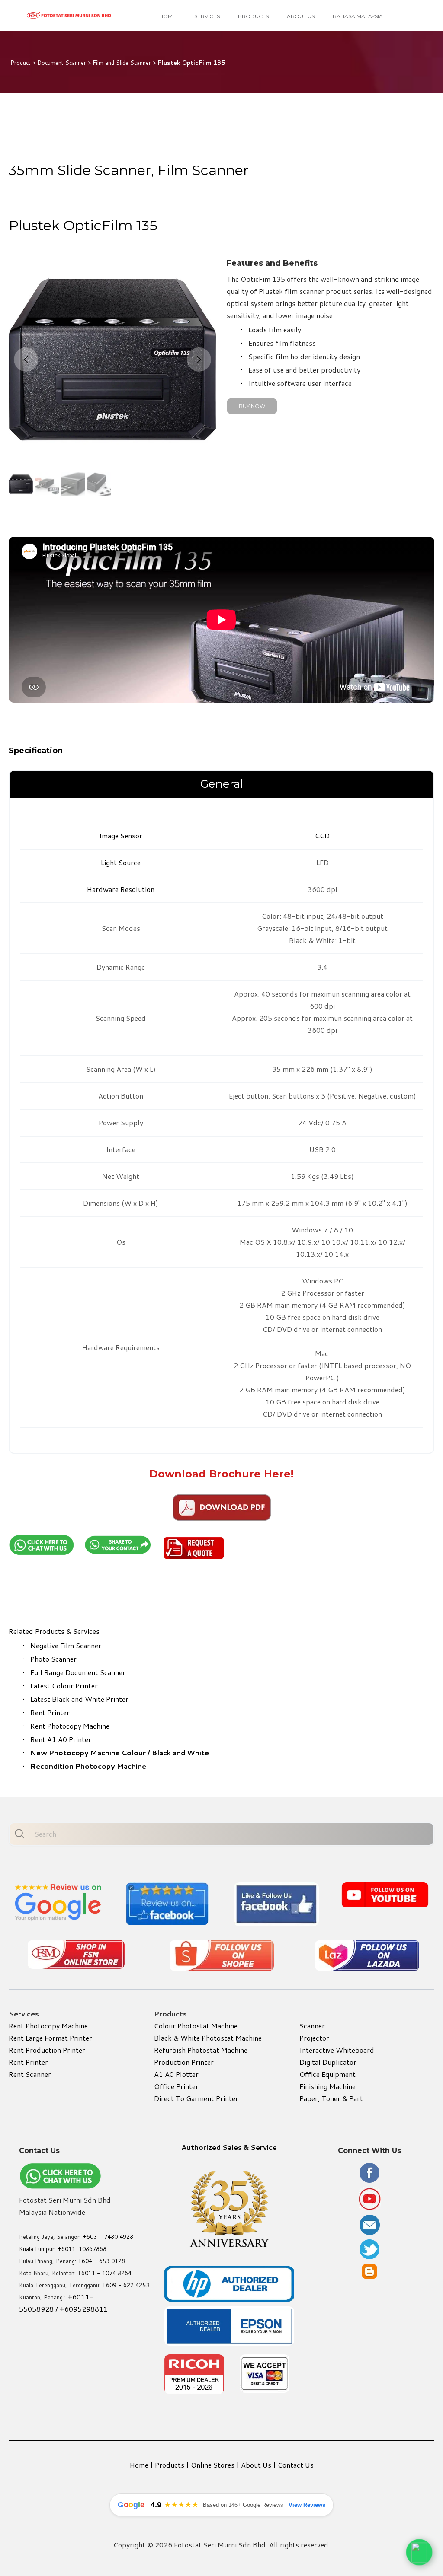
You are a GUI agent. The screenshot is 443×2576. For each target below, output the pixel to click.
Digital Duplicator (328, 2062)
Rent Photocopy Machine (70, 1726)
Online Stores (213, 2465)
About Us (301, 16)
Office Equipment (327, 2074)
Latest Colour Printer (64, 1686)
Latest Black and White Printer (79, 1699)
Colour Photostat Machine (196, 2026)
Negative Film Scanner (66, 1645)
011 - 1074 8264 (108, 2273)
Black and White (180, 1753)
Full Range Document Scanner (78, 1672)
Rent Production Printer (47, 2050)
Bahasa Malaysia (358, 16)
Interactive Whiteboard (337, 2050)
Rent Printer (50, 1712)
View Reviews (307, 2505)
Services (207, 16)
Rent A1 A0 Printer (61, 1739)
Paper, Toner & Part (331, 2098)
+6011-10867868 (82, 2249)
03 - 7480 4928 (112, 2237)
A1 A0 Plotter (176, 2074)
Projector (314, 2038)
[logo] (69, 16)
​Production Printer (184, 2062)
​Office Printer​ (176, 2086)
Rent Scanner (30, 2074)
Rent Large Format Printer (50, 2038)
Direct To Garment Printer (196, 2098)
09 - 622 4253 (129, 2285)
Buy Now (252, 406)
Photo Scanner (53, 1659)
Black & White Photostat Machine (208, 2038)
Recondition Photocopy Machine (88, 1766)
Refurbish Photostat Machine (201, 2050)
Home (168, 16)
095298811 (88, 2309)
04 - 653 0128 (105, 2261)
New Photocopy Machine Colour (88, 1753)
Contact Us (296, 2465)
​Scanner (312, 2026)
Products (253, 16)
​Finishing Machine (327, 2086)
